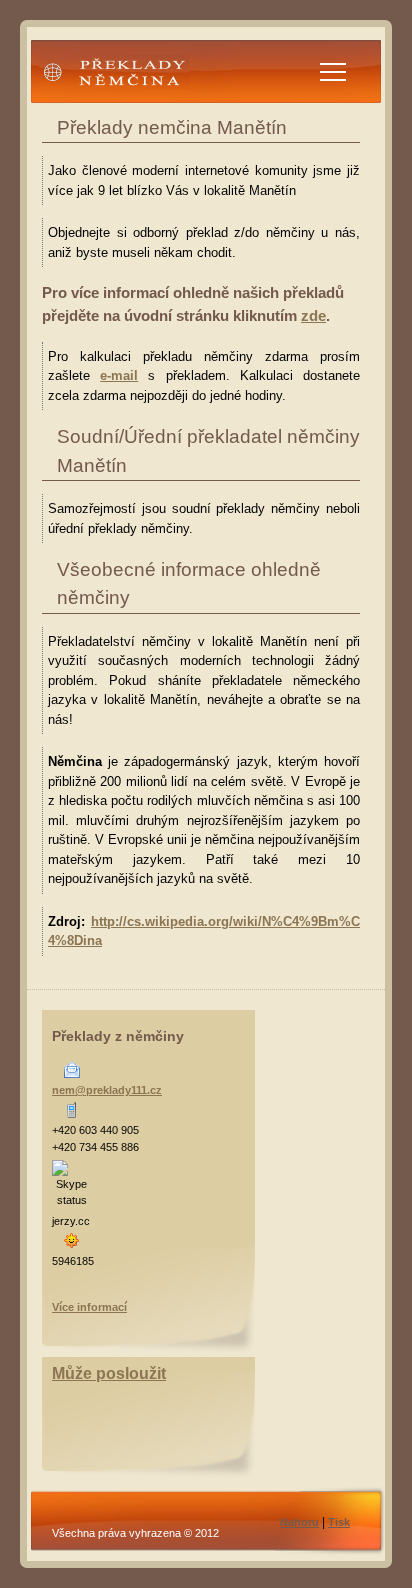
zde (313, 315)
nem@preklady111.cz (107, 1090)
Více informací (89, 1307)
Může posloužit (109, 1373)
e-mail (119, 375)
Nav (333, 72)
